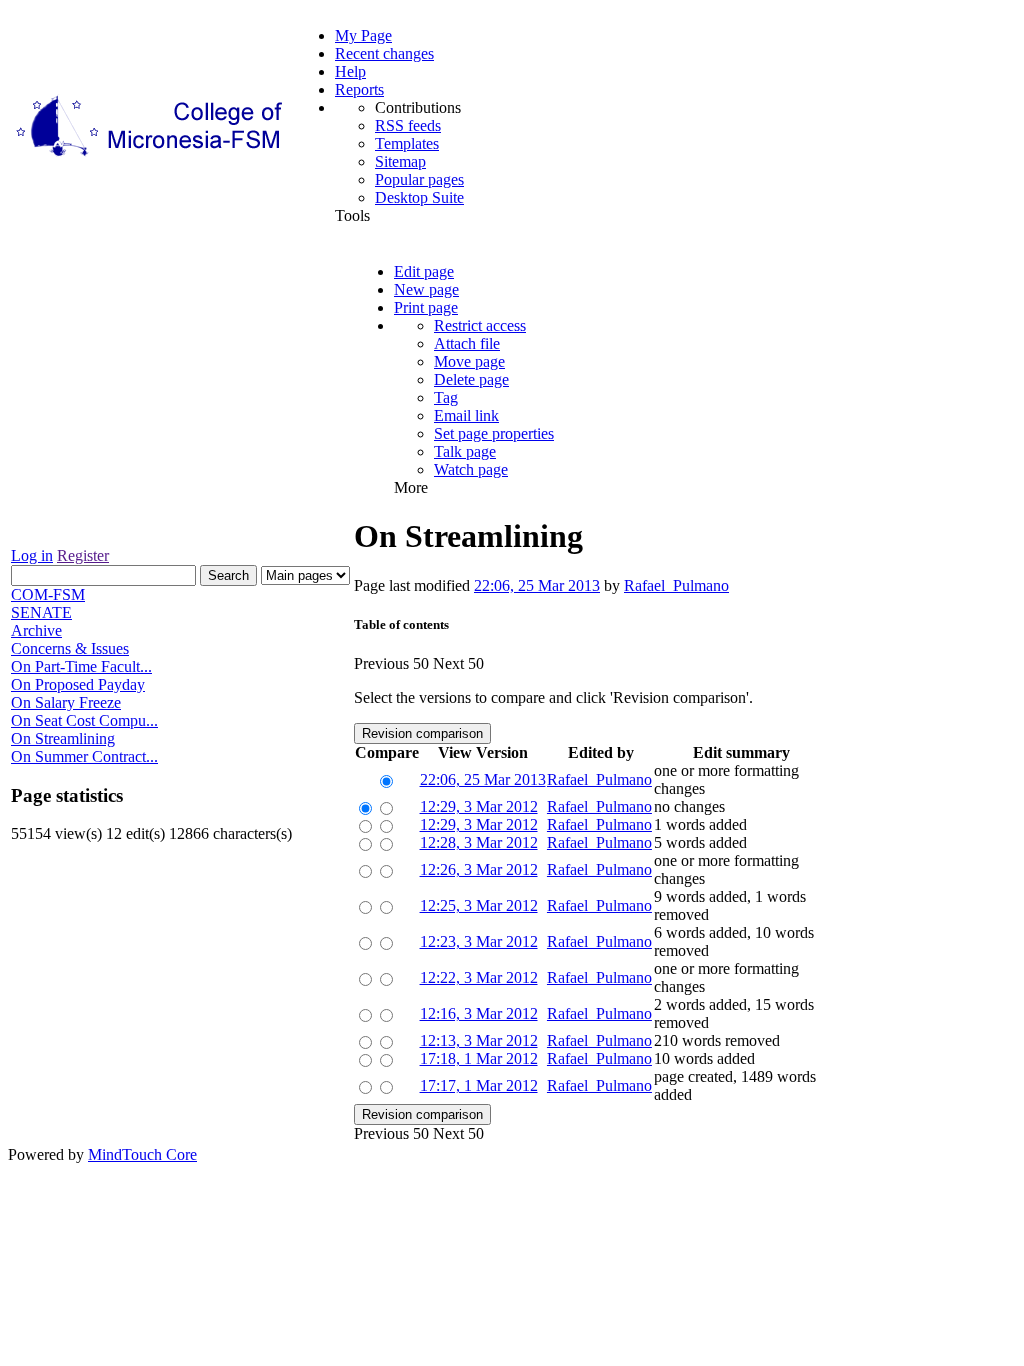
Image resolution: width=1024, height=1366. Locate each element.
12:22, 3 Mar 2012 (479, 977)
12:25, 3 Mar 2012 (479, 905)
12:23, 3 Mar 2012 (479, 941)
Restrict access (480, 325)
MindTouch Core (142, 1154)
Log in (32, 555)
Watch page (471, 469)
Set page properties (494, 433)
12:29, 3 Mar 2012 (479, 806)
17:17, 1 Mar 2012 (479, 1085)
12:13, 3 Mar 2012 (479, 1040)
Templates (407, 143)
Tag (446, 397)
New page (426, 289)
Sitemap (400, 161)
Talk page (465, 451)
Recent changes (384, 53)
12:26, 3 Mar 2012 (479, 869)
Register (83, 555)
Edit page (424, 271)
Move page (469, 361)
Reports (359, 89)
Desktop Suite (419, 197)
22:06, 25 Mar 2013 (537, 585)
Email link (466, 415)
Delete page (471, 379)
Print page (426, 307)
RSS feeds (408, 125)
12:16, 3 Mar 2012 (479, 1013)
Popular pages (419, 179)
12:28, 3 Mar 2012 (479, 842)
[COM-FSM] (151, 156)
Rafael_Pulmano (676, 585)
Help (350, 71)
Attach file (467, 343)
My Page (363, 35)
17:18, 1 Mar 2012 (479, 1058)
